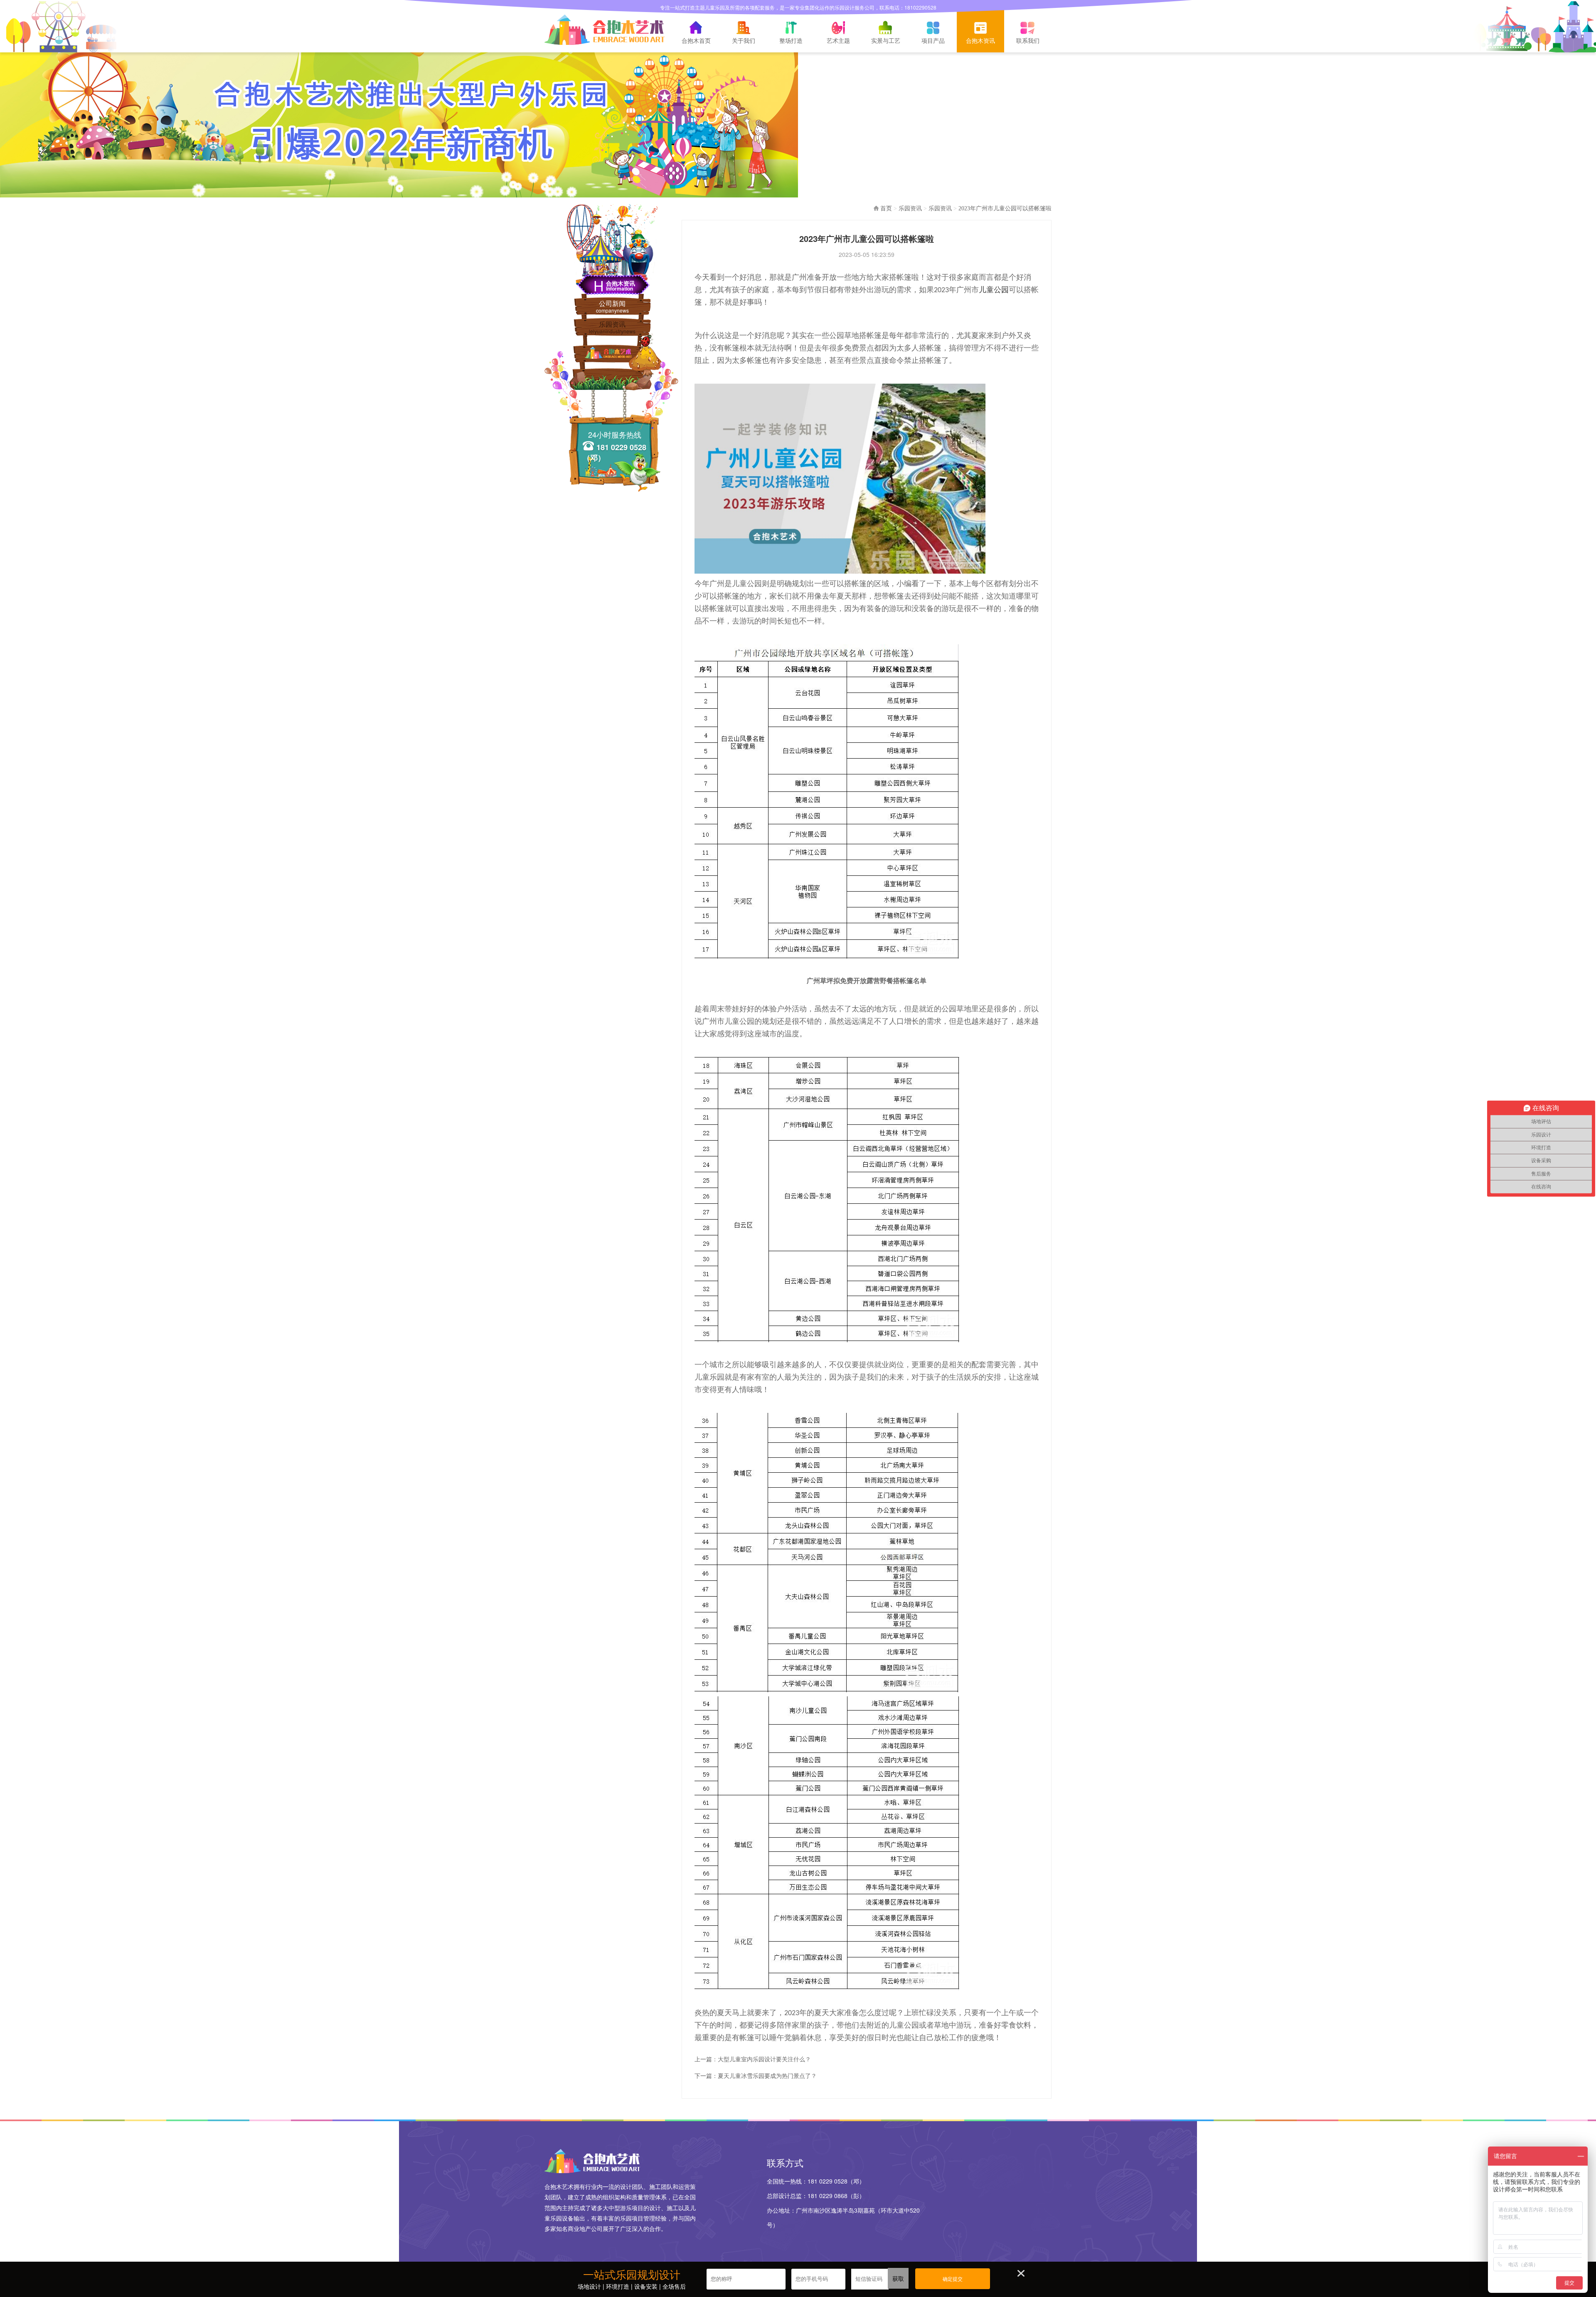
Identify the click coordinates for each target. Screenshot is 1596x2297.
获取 (898, 2278)
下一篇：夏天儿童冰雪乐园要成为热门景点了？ (756, 2075)
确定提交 (953, 2279)
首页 (886, 208)
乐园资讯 (612, 327)
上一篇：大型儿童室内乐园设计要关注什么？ (753, 2059)
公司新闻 (612, 306)
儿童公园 (994, 290)
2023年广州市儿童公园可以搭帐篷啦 (1005, 208)
